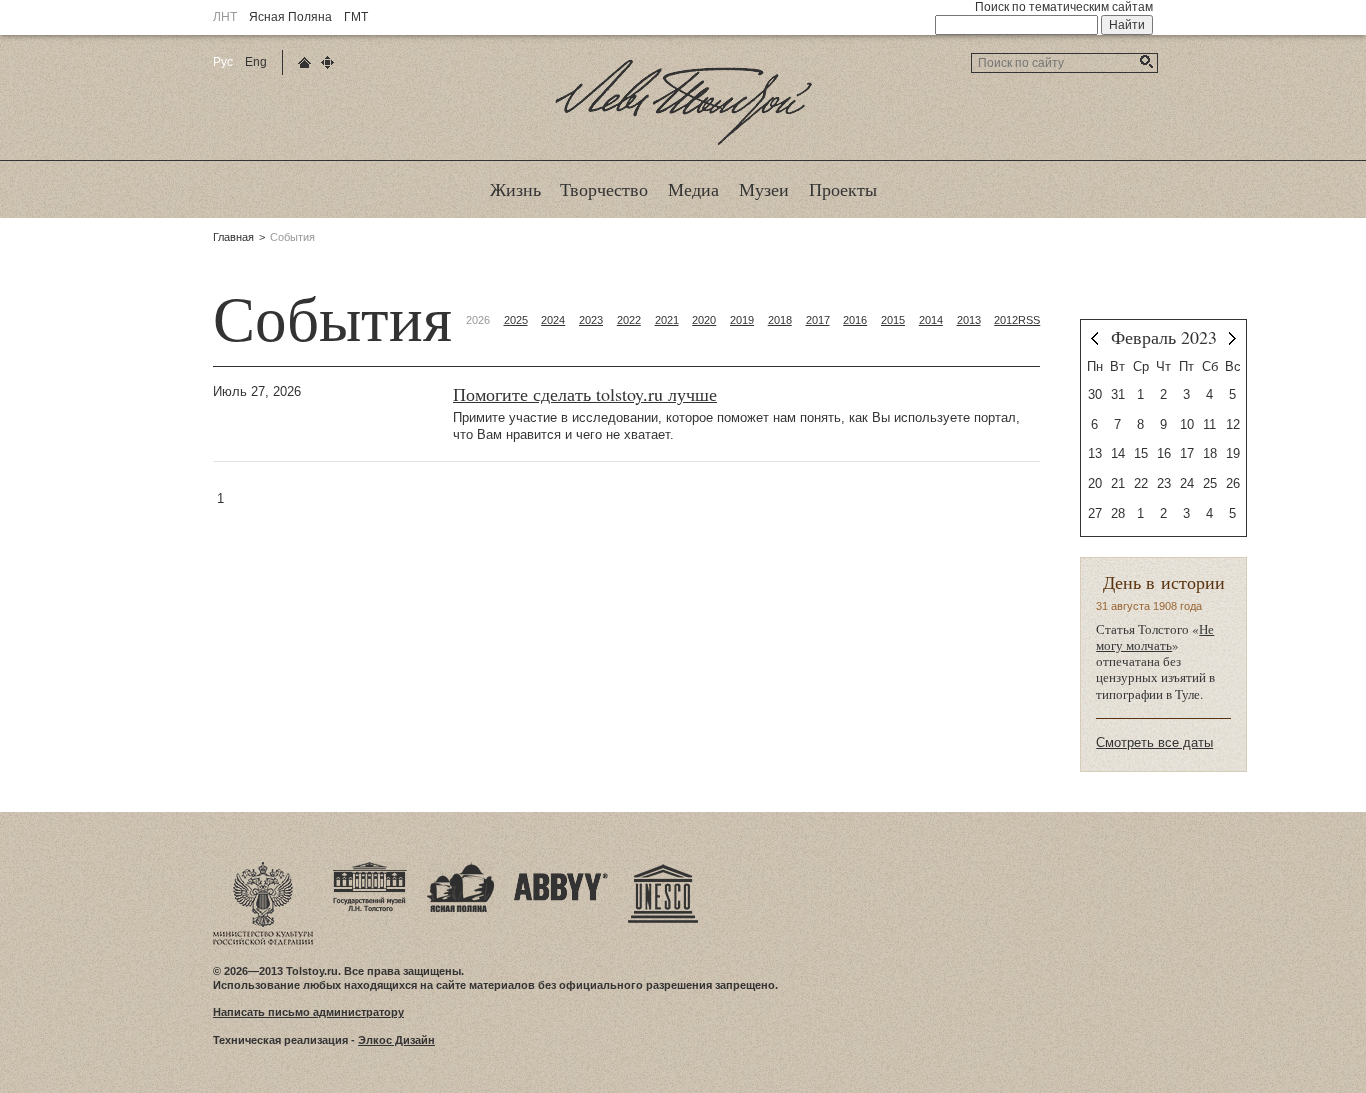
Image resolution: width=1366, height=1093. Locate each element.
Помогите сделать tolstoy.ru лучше (585, 394)
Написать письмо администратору (308, 1012)
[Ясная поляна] (460, 868)
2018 (780, 320)
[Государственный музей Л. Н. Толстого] (370, 868)
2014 (931, 320)
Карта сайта (327, 62)
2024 (553, 320)
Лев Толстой (683, 144)
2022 (629, 320)
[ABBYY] (561, 868)
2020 (704, 320)
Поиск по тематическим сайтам (1064, 7)
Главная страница (304, 62)
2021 (667, 320)
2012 (1006, 320)
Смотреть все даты (1154, 742)
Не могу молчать (1155, 637)
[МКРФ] (263, 868)
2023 (591, 320)
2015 (893, 320)
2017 (818, 320)
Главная (233, 237)
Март (1232, 338)
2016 (855, 320)
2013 (969, 320)
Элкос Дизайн (396, 1040)
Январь (1094, 338)
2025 (516, 320)
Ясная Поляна (290, 17)
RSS (1029, 320)
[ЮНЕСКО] (663, 868)
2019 (742, 320)
